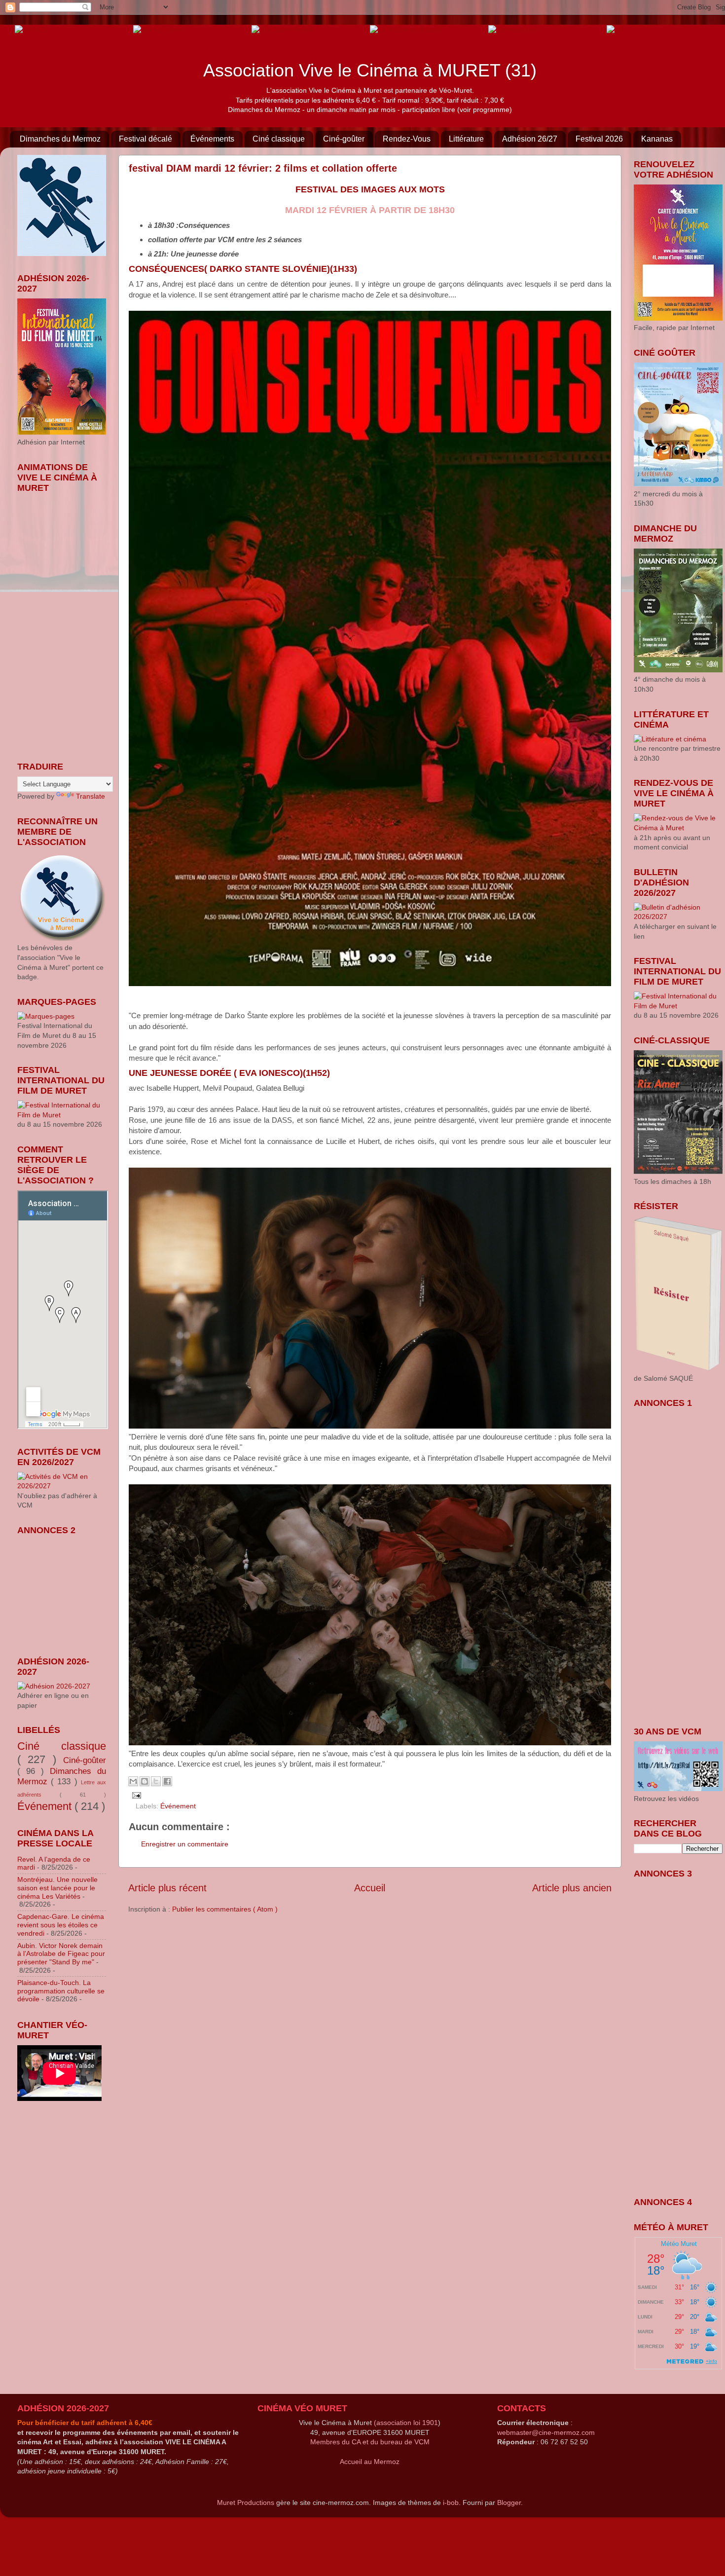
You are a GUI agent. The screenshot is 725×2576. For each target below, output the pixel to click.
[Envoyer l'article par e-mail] (135, 1795)
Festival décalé (145, 139)
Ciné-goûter (344, 139)
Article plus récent (167, 1888)
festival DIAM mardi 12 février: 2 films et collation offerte (263, 168)
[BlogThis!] (145, 1781)
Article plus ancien (572, 1888)
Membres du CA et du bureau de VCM (370, 2442)
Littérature (466, 139)
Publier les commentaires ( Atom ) (225, 1909)
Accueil (370, 1888)
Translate (91, 796)
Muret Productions (246, 2502)
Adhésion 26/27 (530, 139)
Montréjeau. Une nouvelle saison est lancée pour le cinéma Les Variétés (57, 1888)
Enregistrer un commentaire (185, 1844)
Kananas (657, 139)
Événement (178, 1806)
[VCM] (158, 29)
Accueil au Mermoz (370, 2462)
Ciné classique (279, 139)
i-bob (451, 2502)
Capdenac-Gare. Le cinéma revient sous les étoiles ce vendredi (61, 1925)
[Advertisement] (67, 1589)
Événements (212, 139)
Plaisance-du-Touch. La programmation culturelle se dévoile (61, 1991)
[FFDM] (31, 29)
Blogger (509, 2502)
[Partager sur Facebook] (167, 1781)
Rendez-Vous (407, 139)
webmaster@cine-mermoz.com (546, 2432)
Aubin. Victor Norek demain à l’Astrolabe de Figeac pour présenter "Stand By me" (61, 1954)
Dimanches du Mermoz (60, 139)
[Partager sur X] (156, 1781)
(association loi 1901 (406, 2423)
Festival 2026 (599, 139)
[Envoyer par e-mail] (133, 1781)
